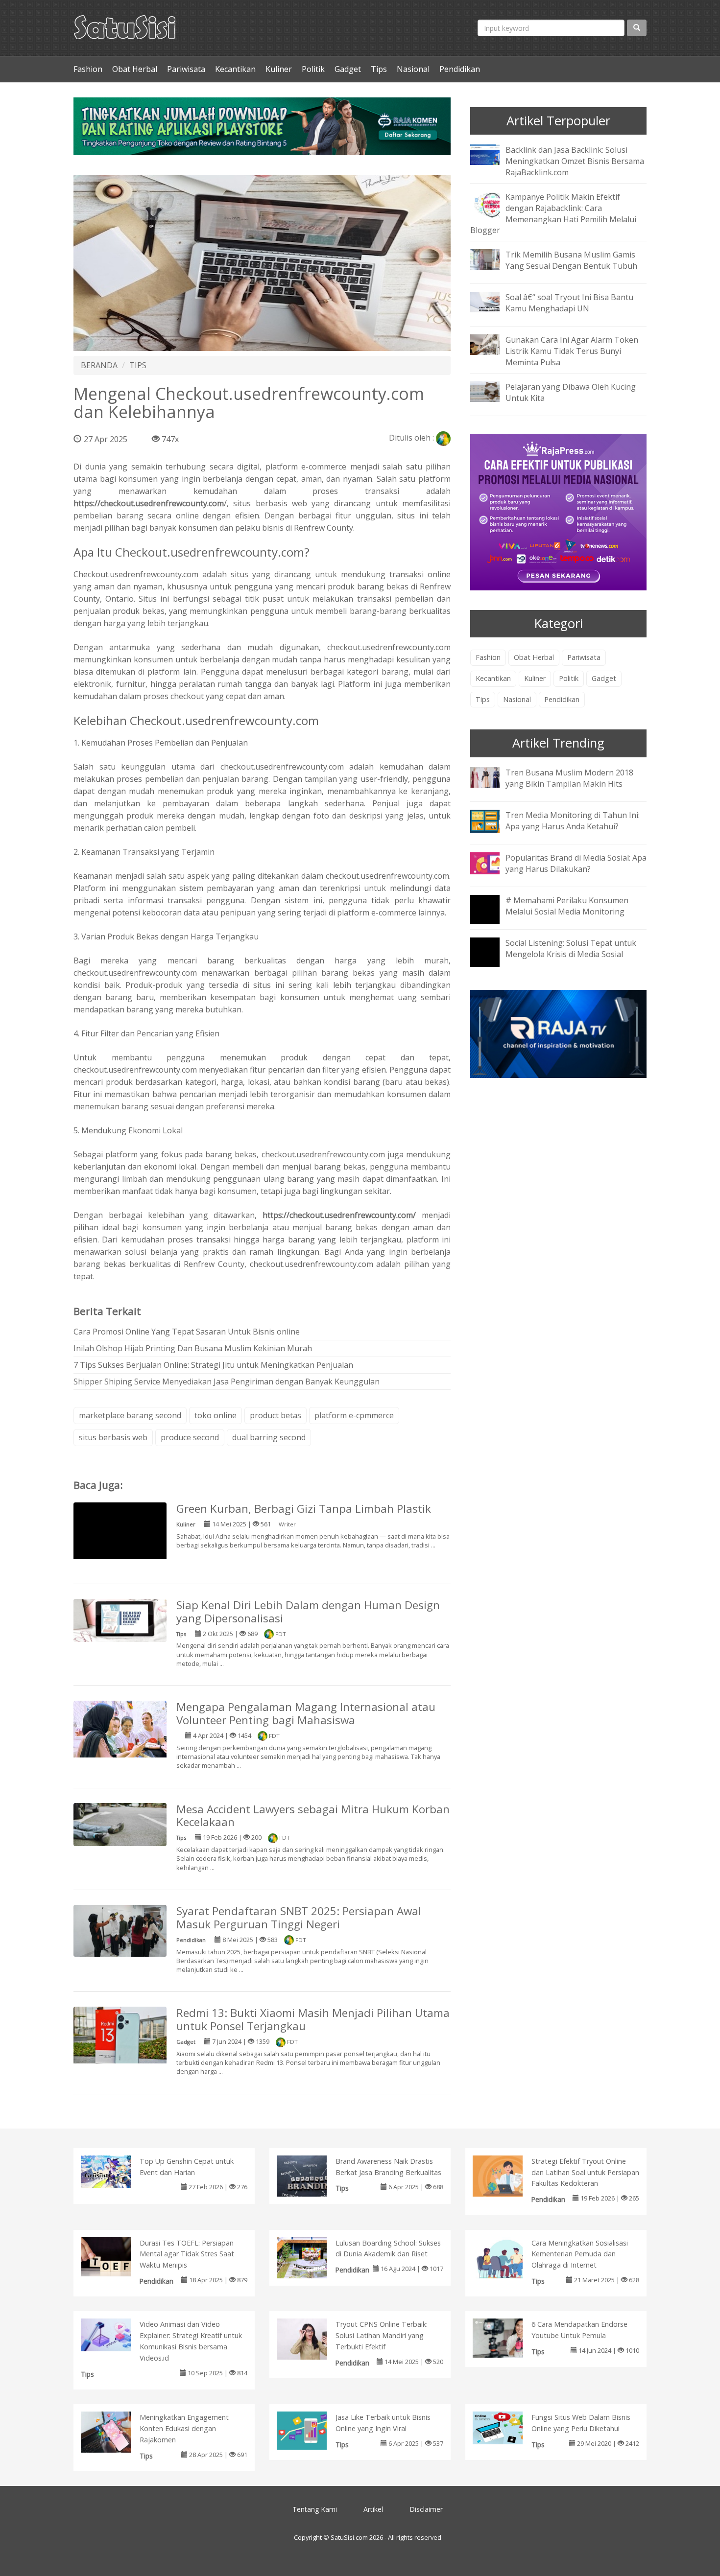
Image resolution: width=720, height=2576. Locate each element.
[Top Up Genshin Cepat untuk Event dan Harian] (116, 2171)
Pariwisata (186, 69)
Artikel (373, 2509)
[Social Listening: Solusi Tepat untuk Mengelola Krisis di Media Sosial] (492, 959)
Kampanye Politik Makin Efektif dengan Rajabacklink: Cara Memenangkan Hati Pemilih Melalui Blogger (553, 214)
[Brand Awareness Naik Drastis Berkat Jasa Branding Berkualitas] (312, 2178)
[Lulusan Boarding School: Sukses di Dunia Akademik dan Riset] (312, 2259)
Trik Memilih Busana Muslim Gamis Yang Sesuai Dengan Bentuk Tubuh (571, 260)
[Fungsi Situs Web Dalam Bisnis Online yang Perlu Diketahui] (508, 2427)
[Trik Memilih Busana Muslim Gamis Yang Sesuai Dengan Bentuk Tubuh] (492, 259)
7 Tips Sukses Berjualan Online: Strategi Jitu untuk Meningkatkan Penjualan (213, 1365)
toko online (216, 1415)
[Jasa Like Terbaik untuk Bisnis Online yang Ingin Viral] (312, 2430)
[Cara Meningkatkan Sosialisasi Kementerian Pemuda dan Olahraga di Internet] (508, 2259)
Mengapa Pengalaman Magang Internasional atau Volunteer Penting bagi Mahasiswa (306, 1713)
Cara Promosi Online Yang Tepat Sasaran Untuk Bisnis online (187, 1332)
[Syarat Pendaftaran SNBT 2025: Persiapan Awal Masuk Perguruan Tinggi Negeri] (120, 1930)
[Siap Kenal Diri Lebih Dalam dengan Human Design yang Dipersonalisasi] (120, 1619)
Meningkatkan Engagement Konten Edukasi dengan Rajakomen (184, 2428)
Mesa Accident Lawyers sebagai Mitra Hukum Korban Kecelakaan (313, 1816)
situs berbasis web (113, 1437)
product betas (276, 1415)
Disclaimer (426, 2509)
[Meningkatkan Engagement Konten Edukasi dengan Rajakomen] (116, 2434)
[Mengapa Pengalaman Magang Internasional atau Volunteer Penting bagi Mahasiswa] (120, 1731)
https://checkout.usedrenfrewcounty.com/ (339, 1215)
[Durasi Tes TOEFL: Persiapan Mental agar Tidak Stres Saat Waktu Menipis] (116, 2256)
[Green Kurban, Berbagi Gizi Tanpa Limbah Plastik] (120, 1548)
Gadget (348, 69)
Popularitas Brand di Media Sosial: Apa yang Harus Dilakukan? (576, 863)
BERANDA (99, 365)
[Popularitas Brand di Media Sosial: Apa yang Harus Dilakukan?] (492, 862)
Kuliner (279, 69)
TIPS (138, 365)
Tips (379, 69)
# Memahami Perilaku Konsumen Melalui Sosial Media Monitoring (567, 906)
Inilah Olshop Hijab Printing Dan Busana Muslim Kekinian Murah (193, 1348)
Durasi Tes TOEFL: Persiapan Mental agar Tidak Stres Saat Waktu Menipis (187, 2254)
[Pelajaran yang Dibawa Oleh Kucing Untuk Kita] (492, 391)
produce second (190, 1437)
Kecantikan (235, 69)
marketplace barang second (130, 1415)
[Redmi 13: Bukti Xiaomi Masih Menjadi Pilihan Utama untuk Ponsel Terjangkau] (120, 2037)
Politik (313, 69)
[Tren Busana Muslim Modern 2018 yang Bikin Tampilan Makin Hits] (492, 776)
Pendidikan (460, 69)
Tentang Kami (315, 2509)
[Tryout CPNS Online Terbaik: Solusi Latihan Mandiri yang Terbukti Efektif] (312, 2341)
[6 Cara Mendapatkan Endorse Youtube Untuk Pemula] (508, 2337)
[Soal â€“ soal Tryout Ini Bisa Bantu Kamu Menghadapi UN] (492, 302)
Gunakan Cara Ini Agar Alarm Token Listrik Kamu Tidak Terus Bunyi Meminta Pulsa (572, 351)
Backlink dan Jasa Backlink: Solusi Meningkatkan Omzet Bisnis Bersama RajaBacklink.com (575, 161)
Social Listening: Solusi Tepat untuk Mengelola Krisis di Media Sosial (571, 948)
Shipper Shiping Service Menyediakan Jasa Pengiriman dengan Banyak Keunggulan (227, 1382)
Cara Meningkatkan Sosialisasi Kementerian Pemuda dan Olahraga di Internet (580, 2254)
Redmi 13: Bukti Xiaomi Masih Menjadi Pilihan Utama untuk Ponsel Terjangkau (313, 2019)
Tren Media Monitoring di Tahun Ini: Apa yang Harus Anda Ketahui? (573, 821)
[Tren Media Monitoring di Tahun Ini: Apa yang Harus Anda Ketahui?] (492, 820)
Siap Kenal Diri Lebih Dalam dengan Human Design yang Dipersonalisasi (308, 1612)
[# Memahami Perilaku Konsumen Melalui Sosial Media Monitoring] (492, 916)
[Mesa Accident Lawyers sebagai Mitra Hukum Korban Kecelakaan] (120, 1824)
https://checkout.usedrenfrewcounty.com (149, 503)
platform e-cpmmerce (354, 1415)
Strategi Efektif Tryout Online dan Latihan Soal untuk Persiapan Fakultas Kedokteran (585, 2172)
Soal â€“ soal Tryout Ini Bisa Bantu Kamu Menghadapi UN (569, 303)
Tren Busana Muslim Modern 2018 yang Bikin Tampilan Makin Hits (569, 778)
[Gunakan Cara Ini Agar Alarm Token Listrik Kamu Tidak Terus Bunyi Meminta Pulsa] (492, 344)
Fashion (88, 69)
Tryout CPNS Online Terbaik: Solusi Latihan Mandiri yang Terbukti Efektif (382, 2335)
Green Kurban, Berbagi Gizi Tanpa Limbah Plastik (304, 1509)
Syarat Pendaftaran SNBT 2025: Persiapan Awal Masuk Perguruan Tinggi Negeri (299, 1918)
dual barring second (269, 1437)
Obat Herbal (135, 69)
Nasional (413, 69)
